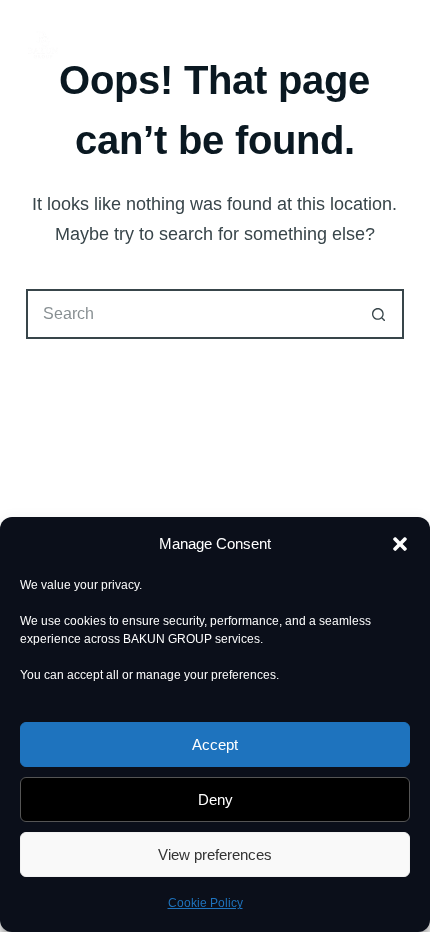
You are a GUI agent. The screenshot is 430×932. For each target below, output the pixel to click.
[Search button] (379, 314)
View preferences (215, 854)
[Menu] (395, 40)
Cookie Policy (205, 903)
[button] (400, 544)
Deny (215, 799)
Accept (215, 744)
